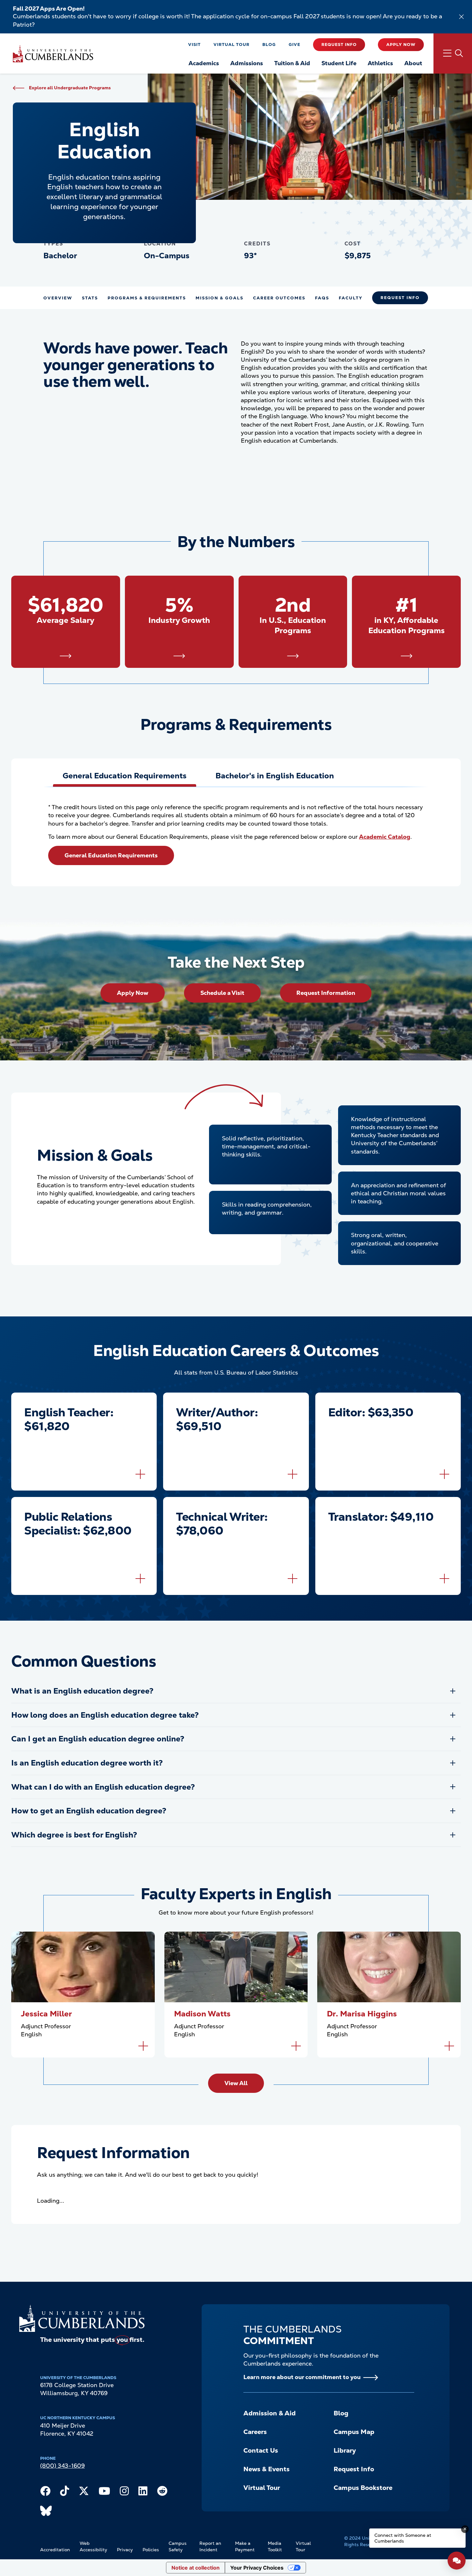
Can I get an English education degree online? (98, 1739)
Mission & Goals (219, 298)
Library (345, 2450)
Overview (58, 298)
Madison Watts (202, 2014)
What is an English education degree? (82, 1691)
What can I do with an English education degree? (103, 1787)
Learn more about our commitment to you (302, 2377)
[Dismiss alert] (461, 17)
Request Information (326, 993)
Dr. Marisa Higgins (362, 2014)
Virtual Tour (232, 44)
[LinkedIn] (143, 2492)
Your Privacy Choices (257, 2568)
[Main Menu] (453, 53)
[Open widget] (457, 2561)
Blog (269, 44)
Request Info (339, 44)
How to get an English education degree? (89, 1811)
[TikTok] (65, 2492)
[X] (84, 2492)
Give (294, 44)
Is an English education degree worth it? (87, 1763)
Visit (194, 44)
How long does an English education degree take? (105, 1715)
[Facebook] (45, 2492)
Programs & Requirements (147, 298)
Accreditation (55, 2550)
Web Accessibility (93, 2546)
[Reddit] (162, 2492)
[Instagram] (124, 2492)
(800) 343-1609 (62, 2466)
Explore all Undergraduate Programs (70, 88)
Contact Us (261, 2450)
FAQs (322, 298)
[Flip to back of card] (140, 1474)
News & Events (267, 2469)
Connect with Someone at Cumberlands (403, 2538)
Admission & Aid (270, 2413)
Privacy (125, 2550)
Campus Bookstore (363, 2488)
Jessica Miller (46, 2014)
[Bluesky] (46, 2512)
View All (236, 2083)
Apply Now (401, 44)
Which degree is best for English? (74, 1835)
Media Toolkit (275, 2546)
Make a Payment (245, 2546)
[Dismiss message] (465, 2529)
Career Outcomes (279, 298)
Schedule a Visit (222, 993)
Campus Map (354, 2432)
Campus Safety (178, 2546)
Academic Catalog (385, 837)
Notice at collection (196, 2568)
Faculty (351, 298)
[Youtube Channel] (104, 2492)
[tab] (125, 776)
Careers (255, 2432)
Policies (151, 2550)
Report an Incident (210, 2546)
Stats (90, 298)
